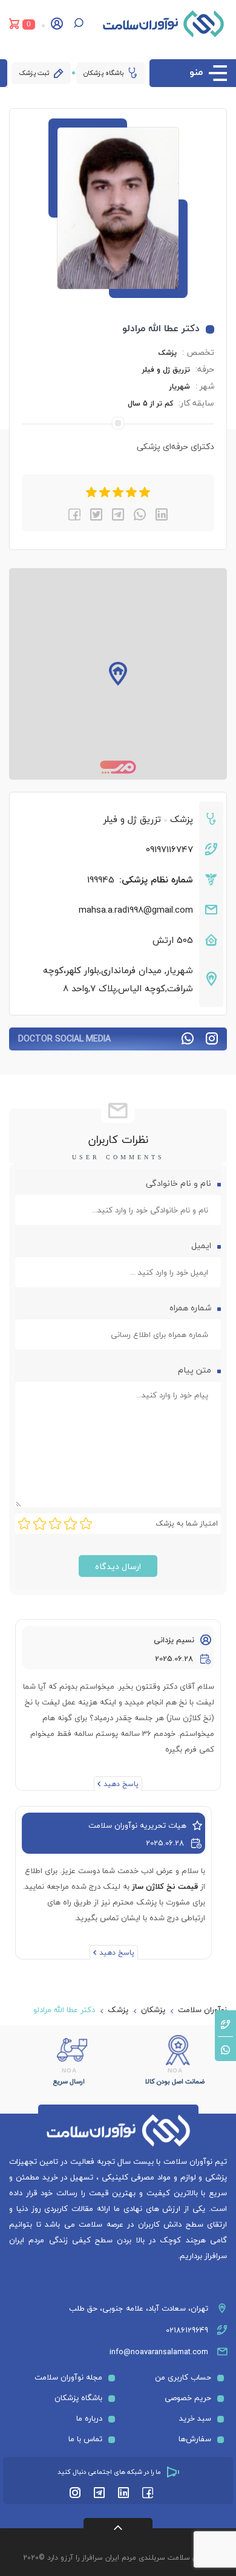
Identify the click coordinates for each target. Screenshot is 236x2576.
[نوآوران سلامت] (163, 24)
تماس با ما (85, 2439)
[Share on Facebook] (74, 514)
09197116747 (169, 849)
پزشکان (153, 2010)
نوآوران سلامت (202, 2010)
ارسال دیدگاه (118, 1566)
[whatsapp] (140, 514)
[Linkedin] (123, 2493)
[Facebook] (148, 2493)
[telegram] (118, 514)
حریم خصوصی (188, 2398)
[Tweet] (96, 514)
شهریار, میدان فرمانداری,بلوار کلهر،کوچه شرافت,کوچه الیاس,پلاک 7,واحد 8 (118, 979)
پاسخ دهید (121, 1784)
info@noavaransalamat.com (159, 2352)
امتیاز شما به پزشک (187, 1523)
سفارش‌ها (195, 2439)
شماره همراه (190, 1308)
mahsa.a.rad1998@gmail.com (136, 910)
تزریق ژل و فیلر (166, 370)
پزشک (168, 353)
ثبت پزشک (34, 73)
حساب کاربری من (183, 2377)
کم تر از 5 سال (150, 403)
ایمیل (200, 1245)
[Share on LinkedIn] (162, 514)
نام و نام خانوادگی (177, 1183)
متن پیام (193, 1370)
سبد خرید (195, 2418)
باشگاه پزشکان (104, 73)
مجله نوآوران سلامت (68, 2377)
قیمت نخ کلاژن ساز (165, 1886)
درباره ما (89, 2418)
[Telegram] (99, 2493)
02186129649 (187, 2330)
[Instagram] (75, 2493)
